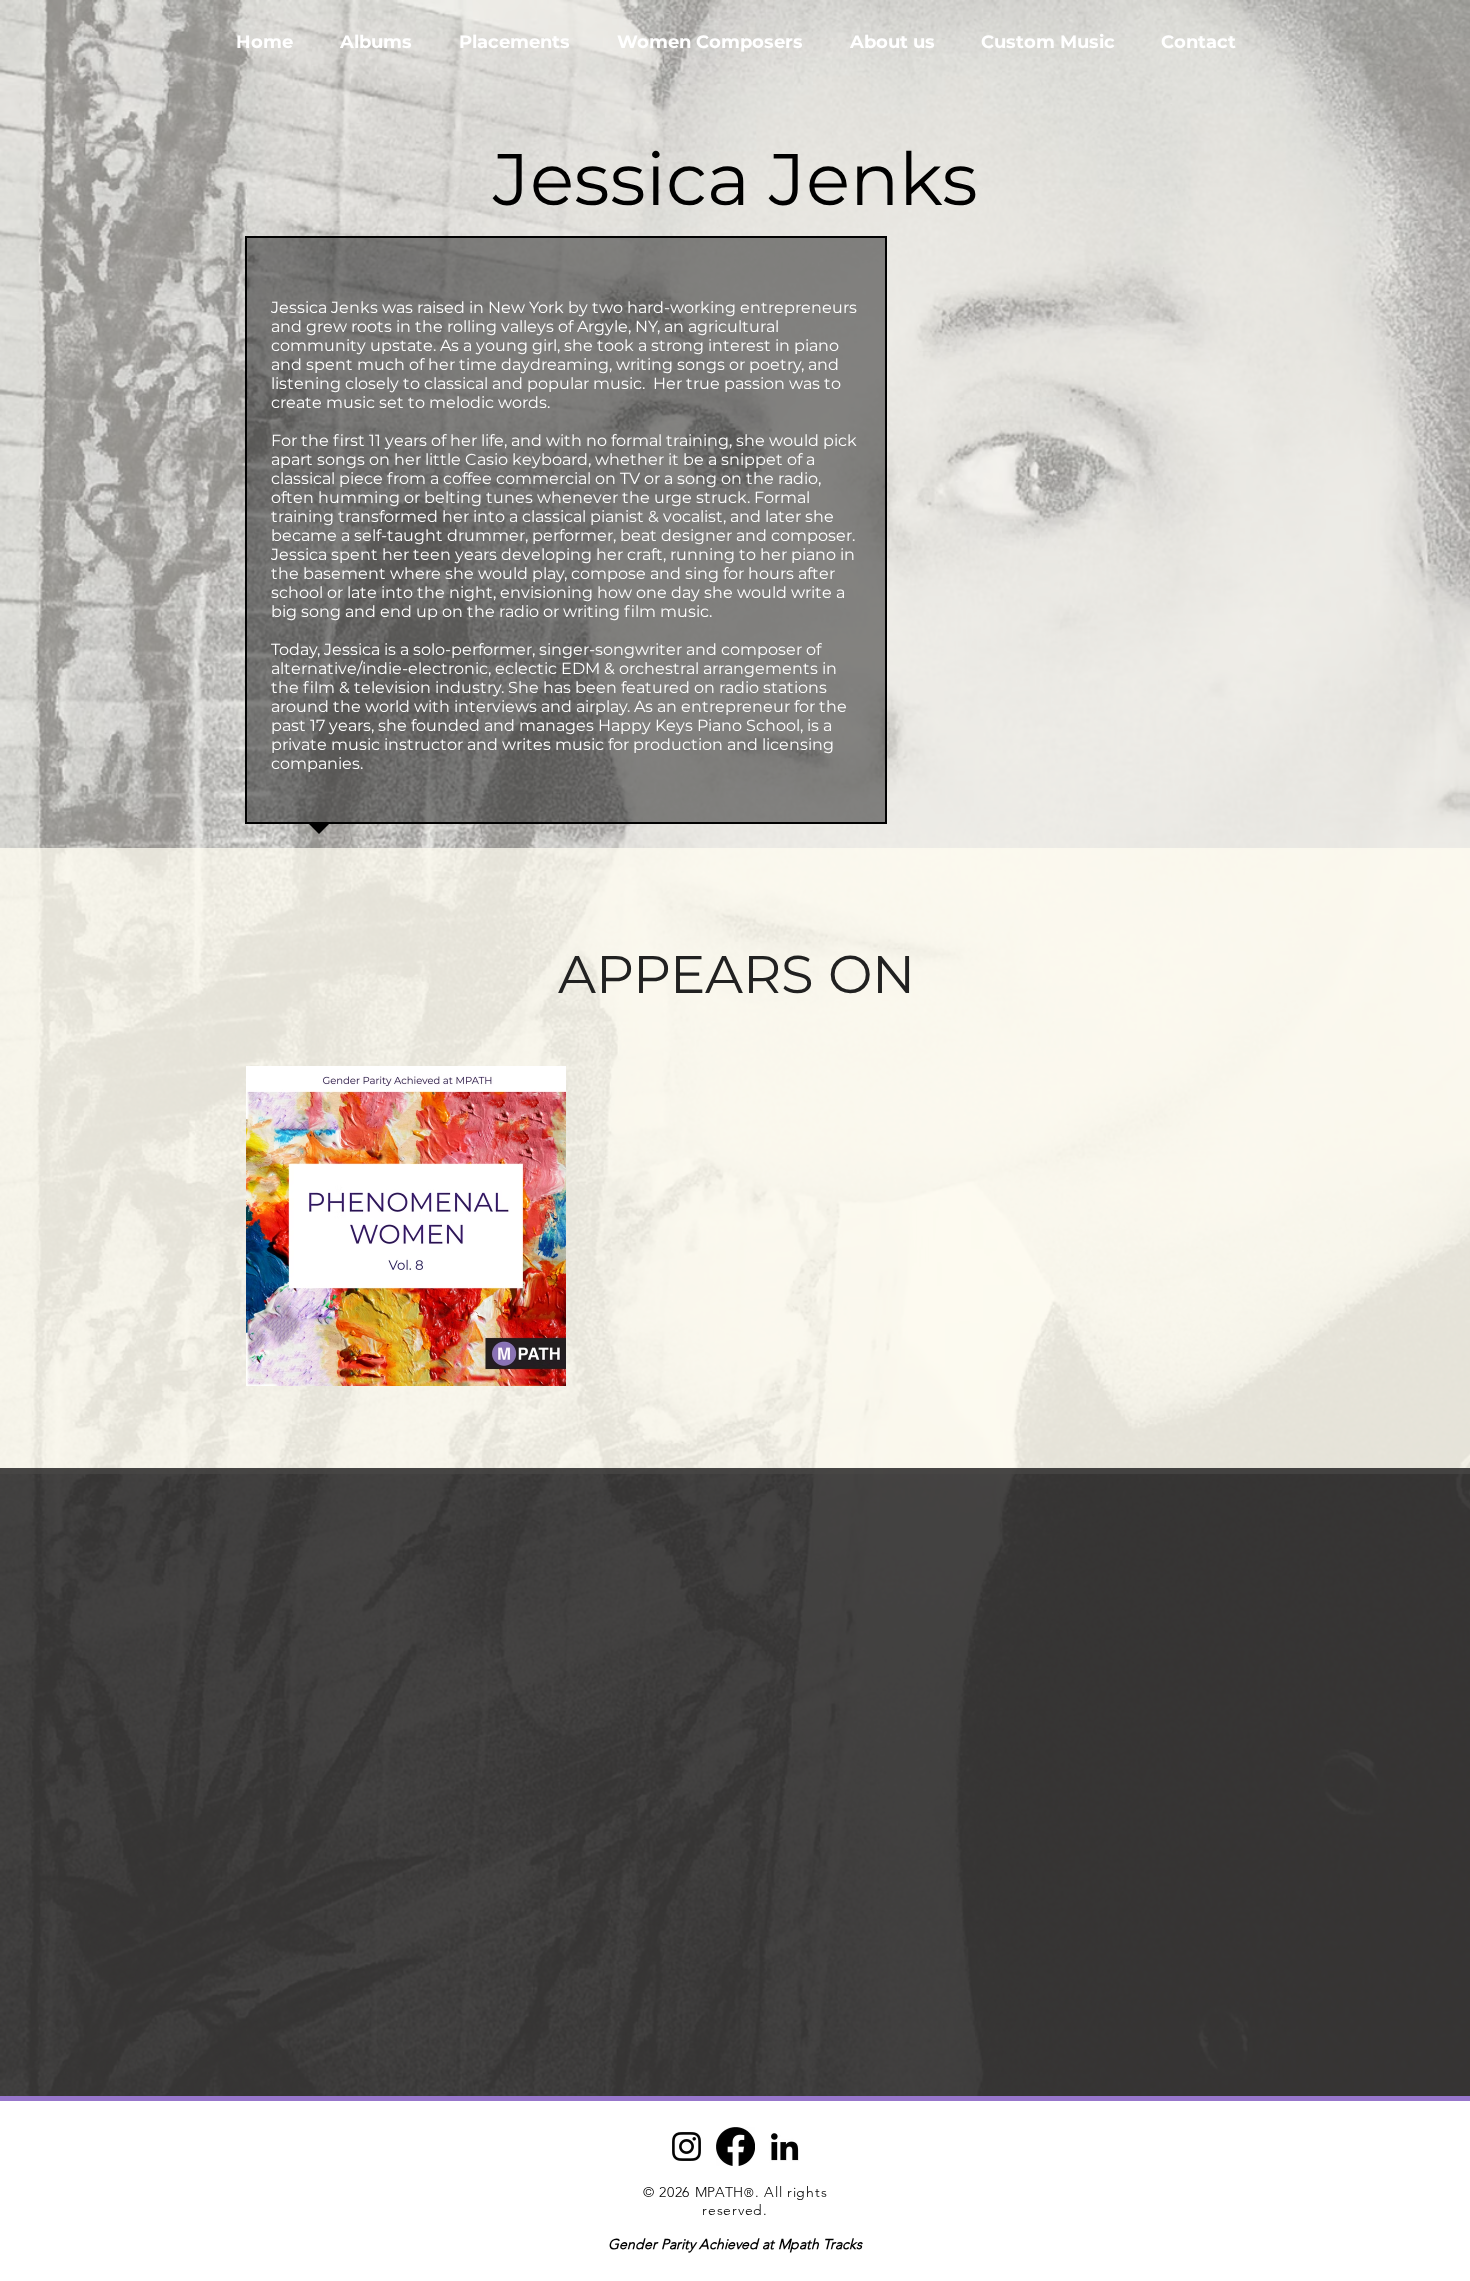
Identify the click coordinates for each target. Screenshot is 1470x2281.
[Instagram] (686, 2146)
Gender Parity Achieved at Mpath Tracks (735, 2244)
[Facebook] (735, 2146)
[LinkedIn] (784, 2146)
